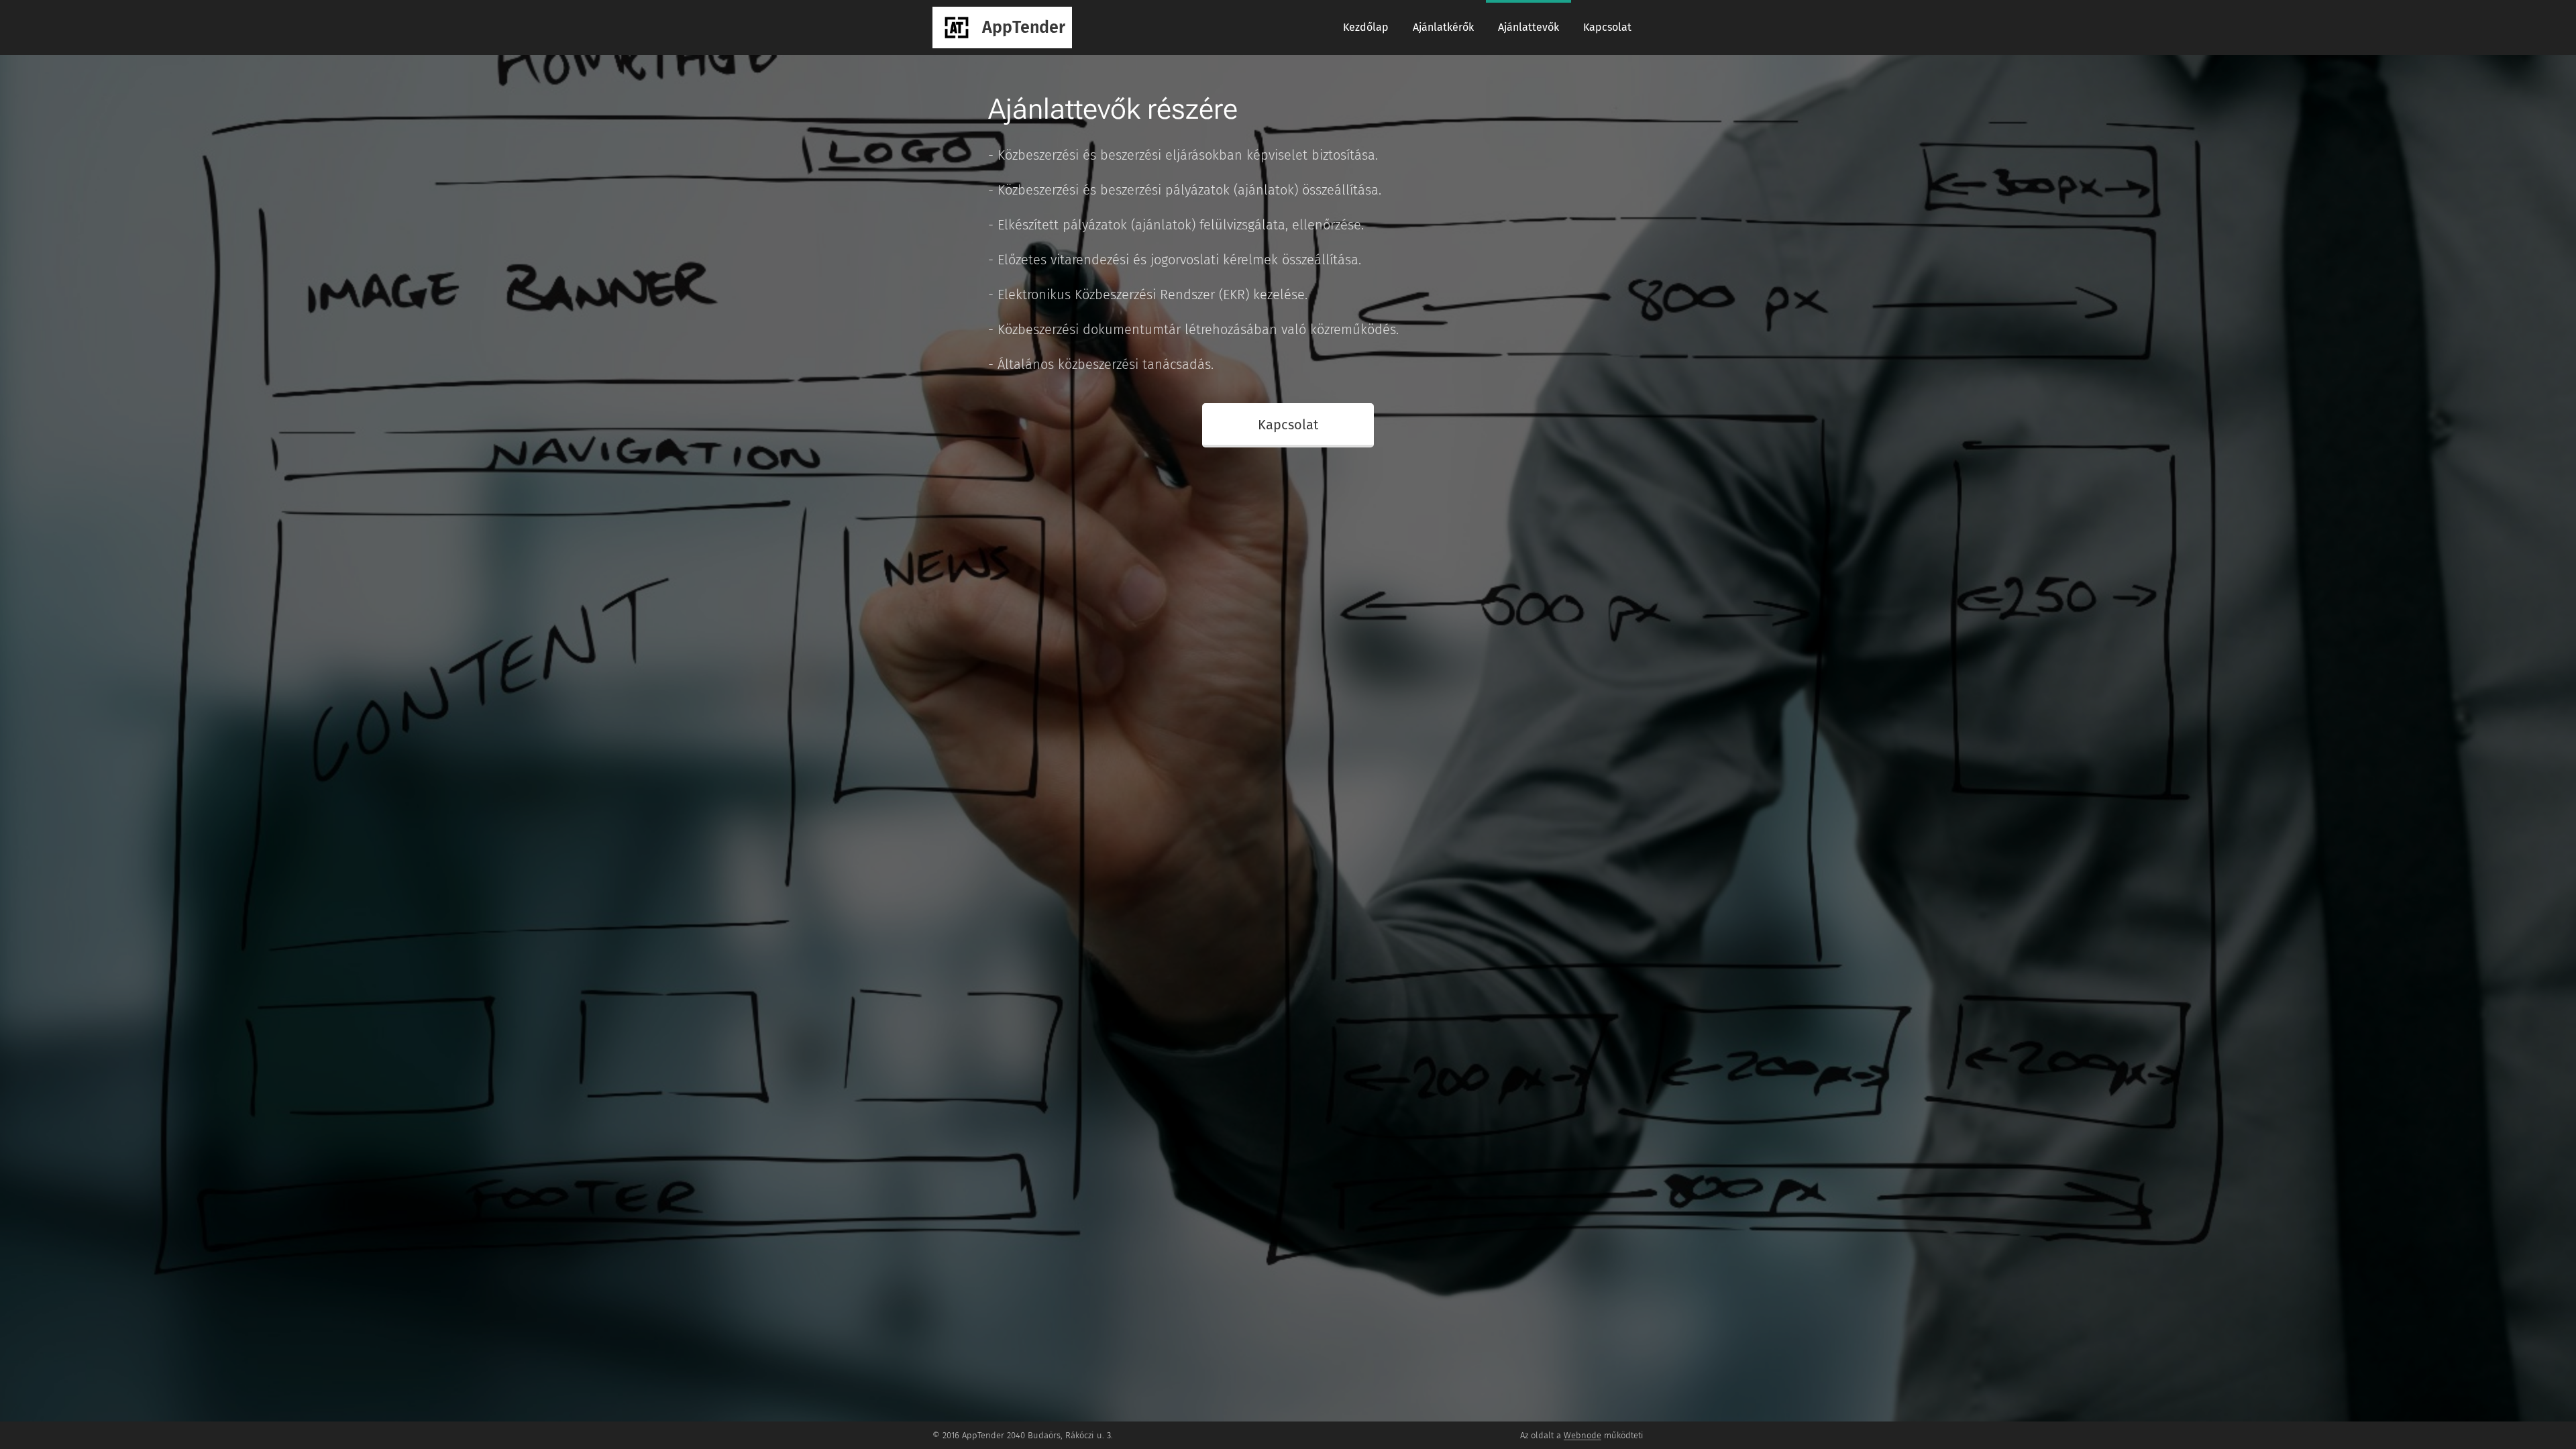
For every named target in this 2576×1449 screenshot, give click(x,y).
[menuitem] (1366, 28)
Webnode (1582, 1435)
